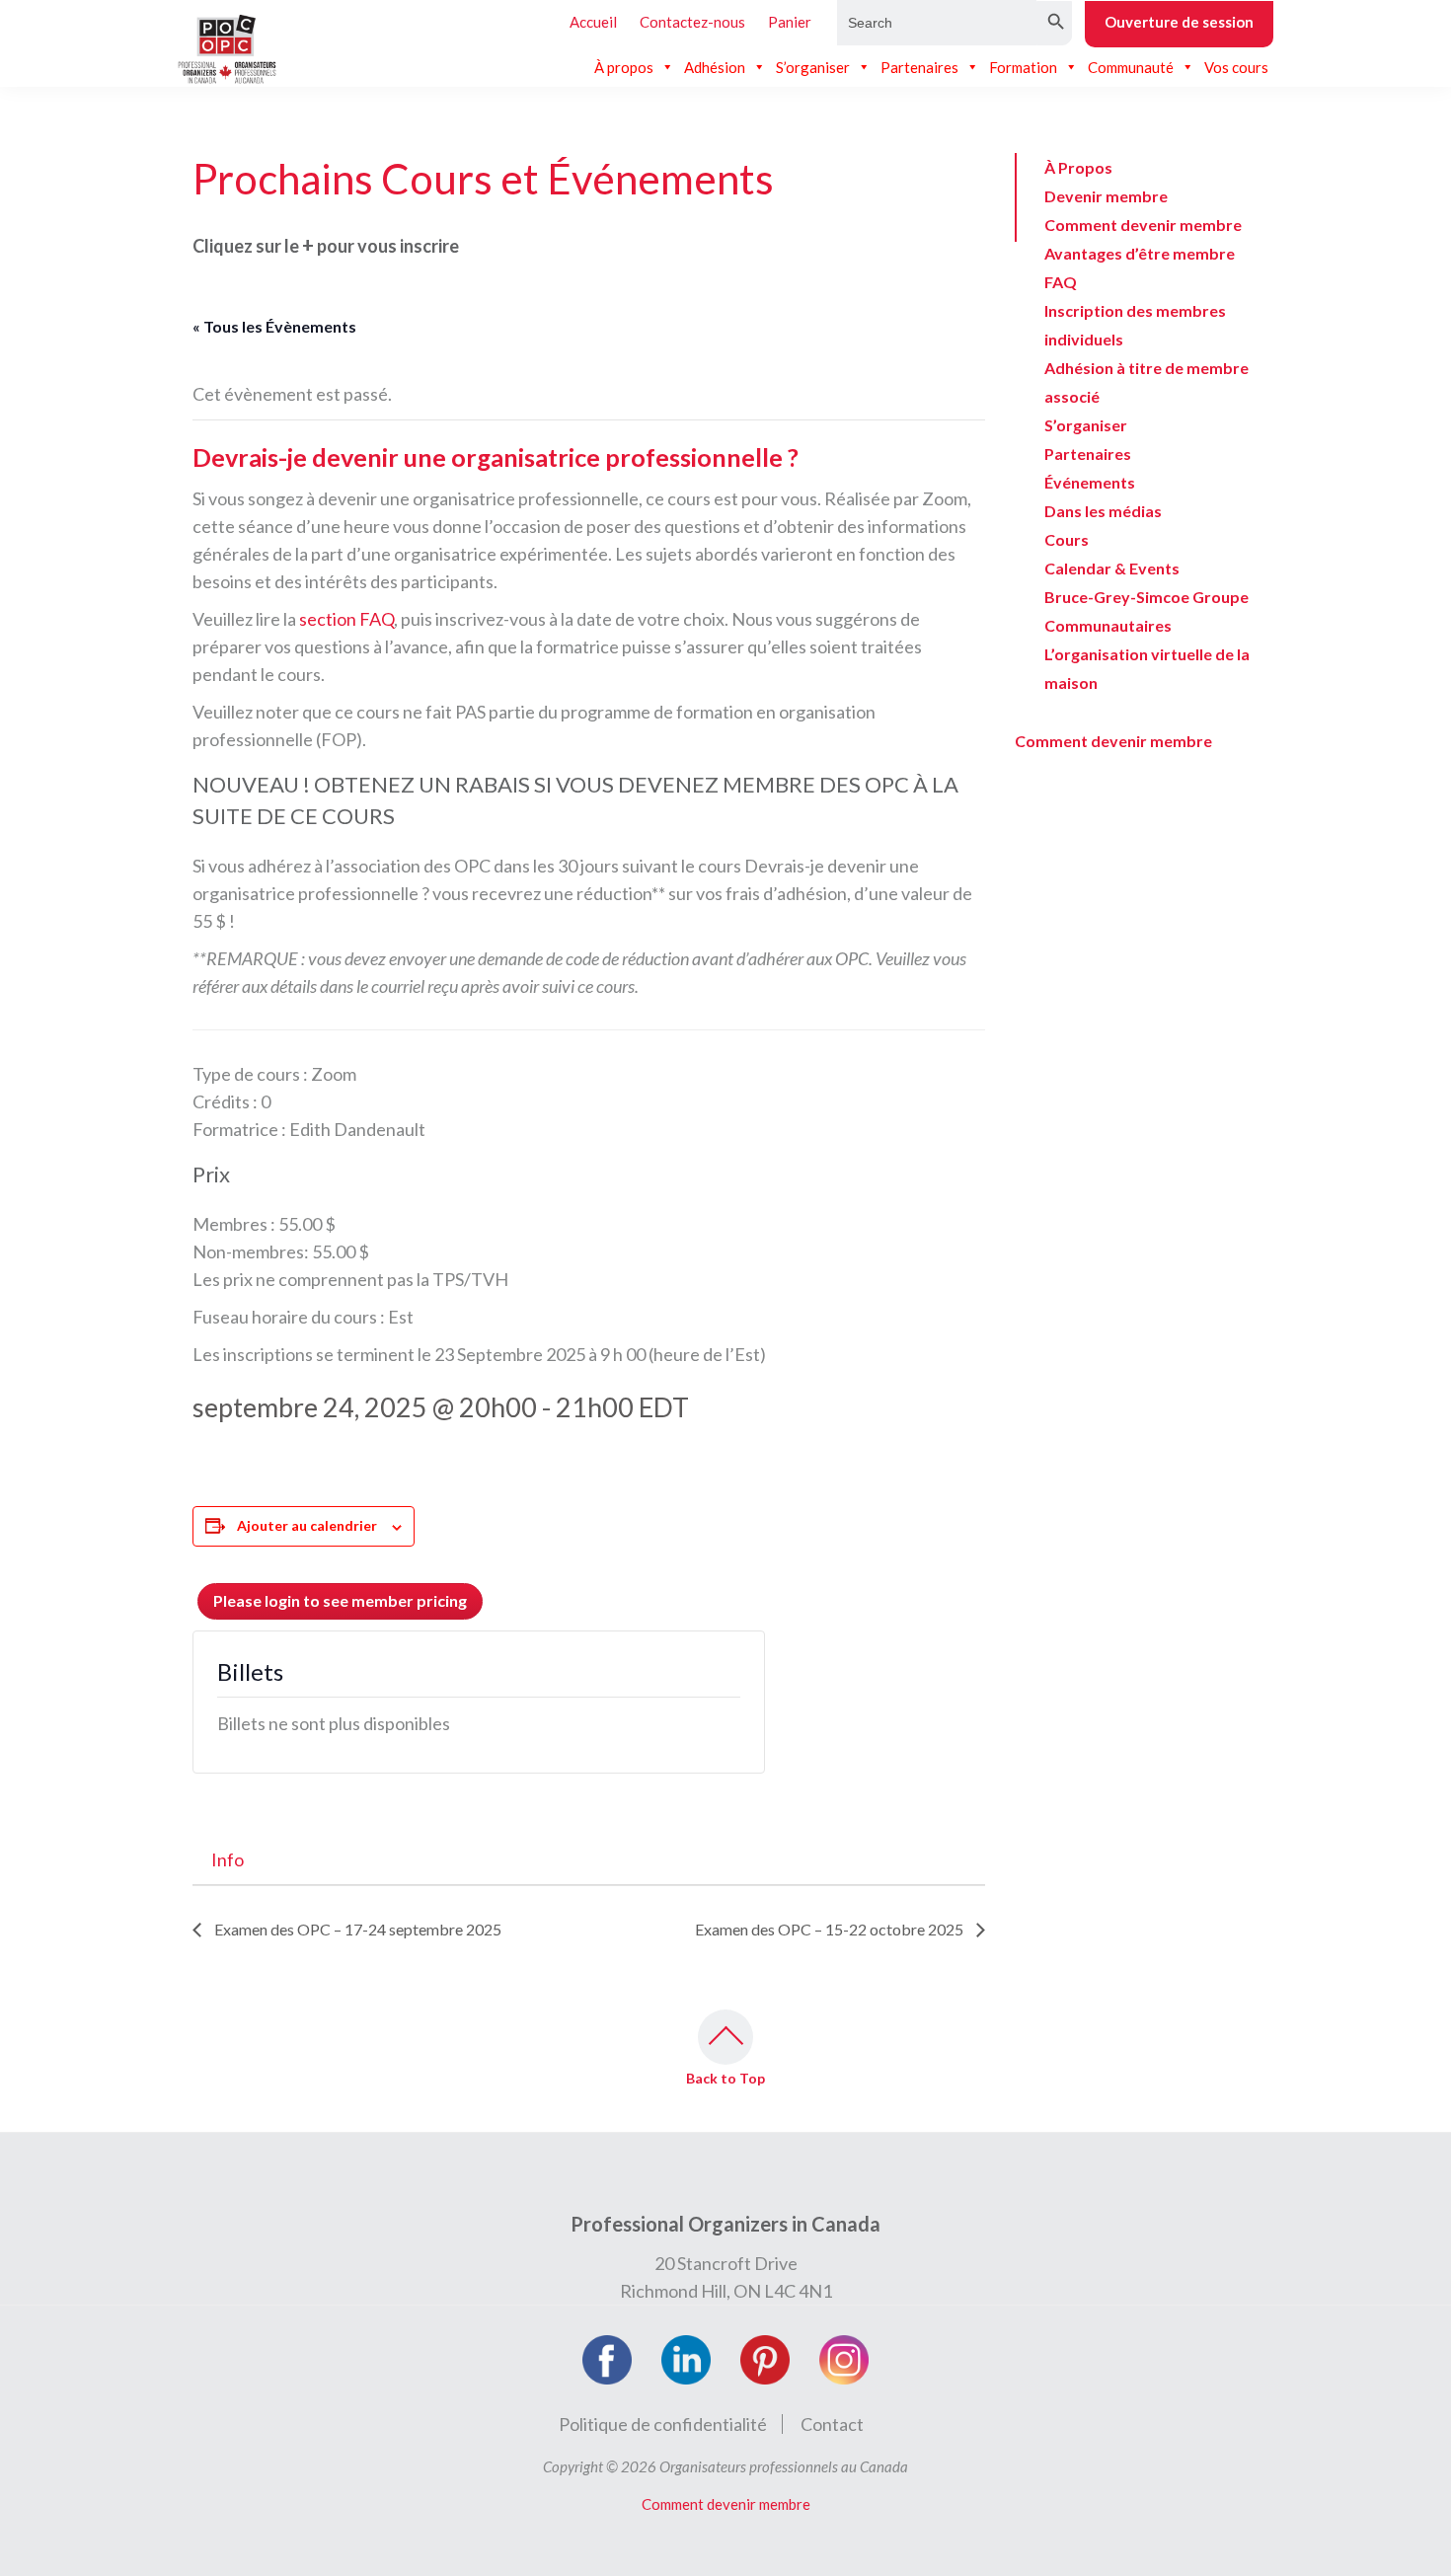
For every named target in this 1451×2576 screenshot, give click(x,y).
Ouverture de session (1179, 22)
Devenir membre (1106, 196)
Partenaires (919, 67)
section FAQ (346, 619)
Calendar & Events (1112, 568)
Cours (1067, 539)
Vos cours (1236, 67)
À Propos (1078, 167)
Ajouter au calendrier (307, 1525)
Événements (1090, 482)
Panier (790, 22)
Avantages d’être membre (1140, 253)
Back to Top (725, 2078)
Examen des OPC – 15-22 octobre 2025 (831, 1929)
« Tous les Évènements (274, 326)
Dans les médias (1103, 511)
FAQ (1061, 282)
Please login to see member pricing (340, 1600)
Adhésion (715, 67)
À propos (624, 67)
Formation (1023, 67)
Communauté (1131, 67)
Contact (832, 2424)
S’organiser (813, 67)
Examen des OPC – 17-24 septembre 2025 (356, 1929)
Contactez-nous (692, 22)
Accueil (593, 22)
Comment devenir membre (1143, 225)
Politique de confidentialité (663, 2424)
